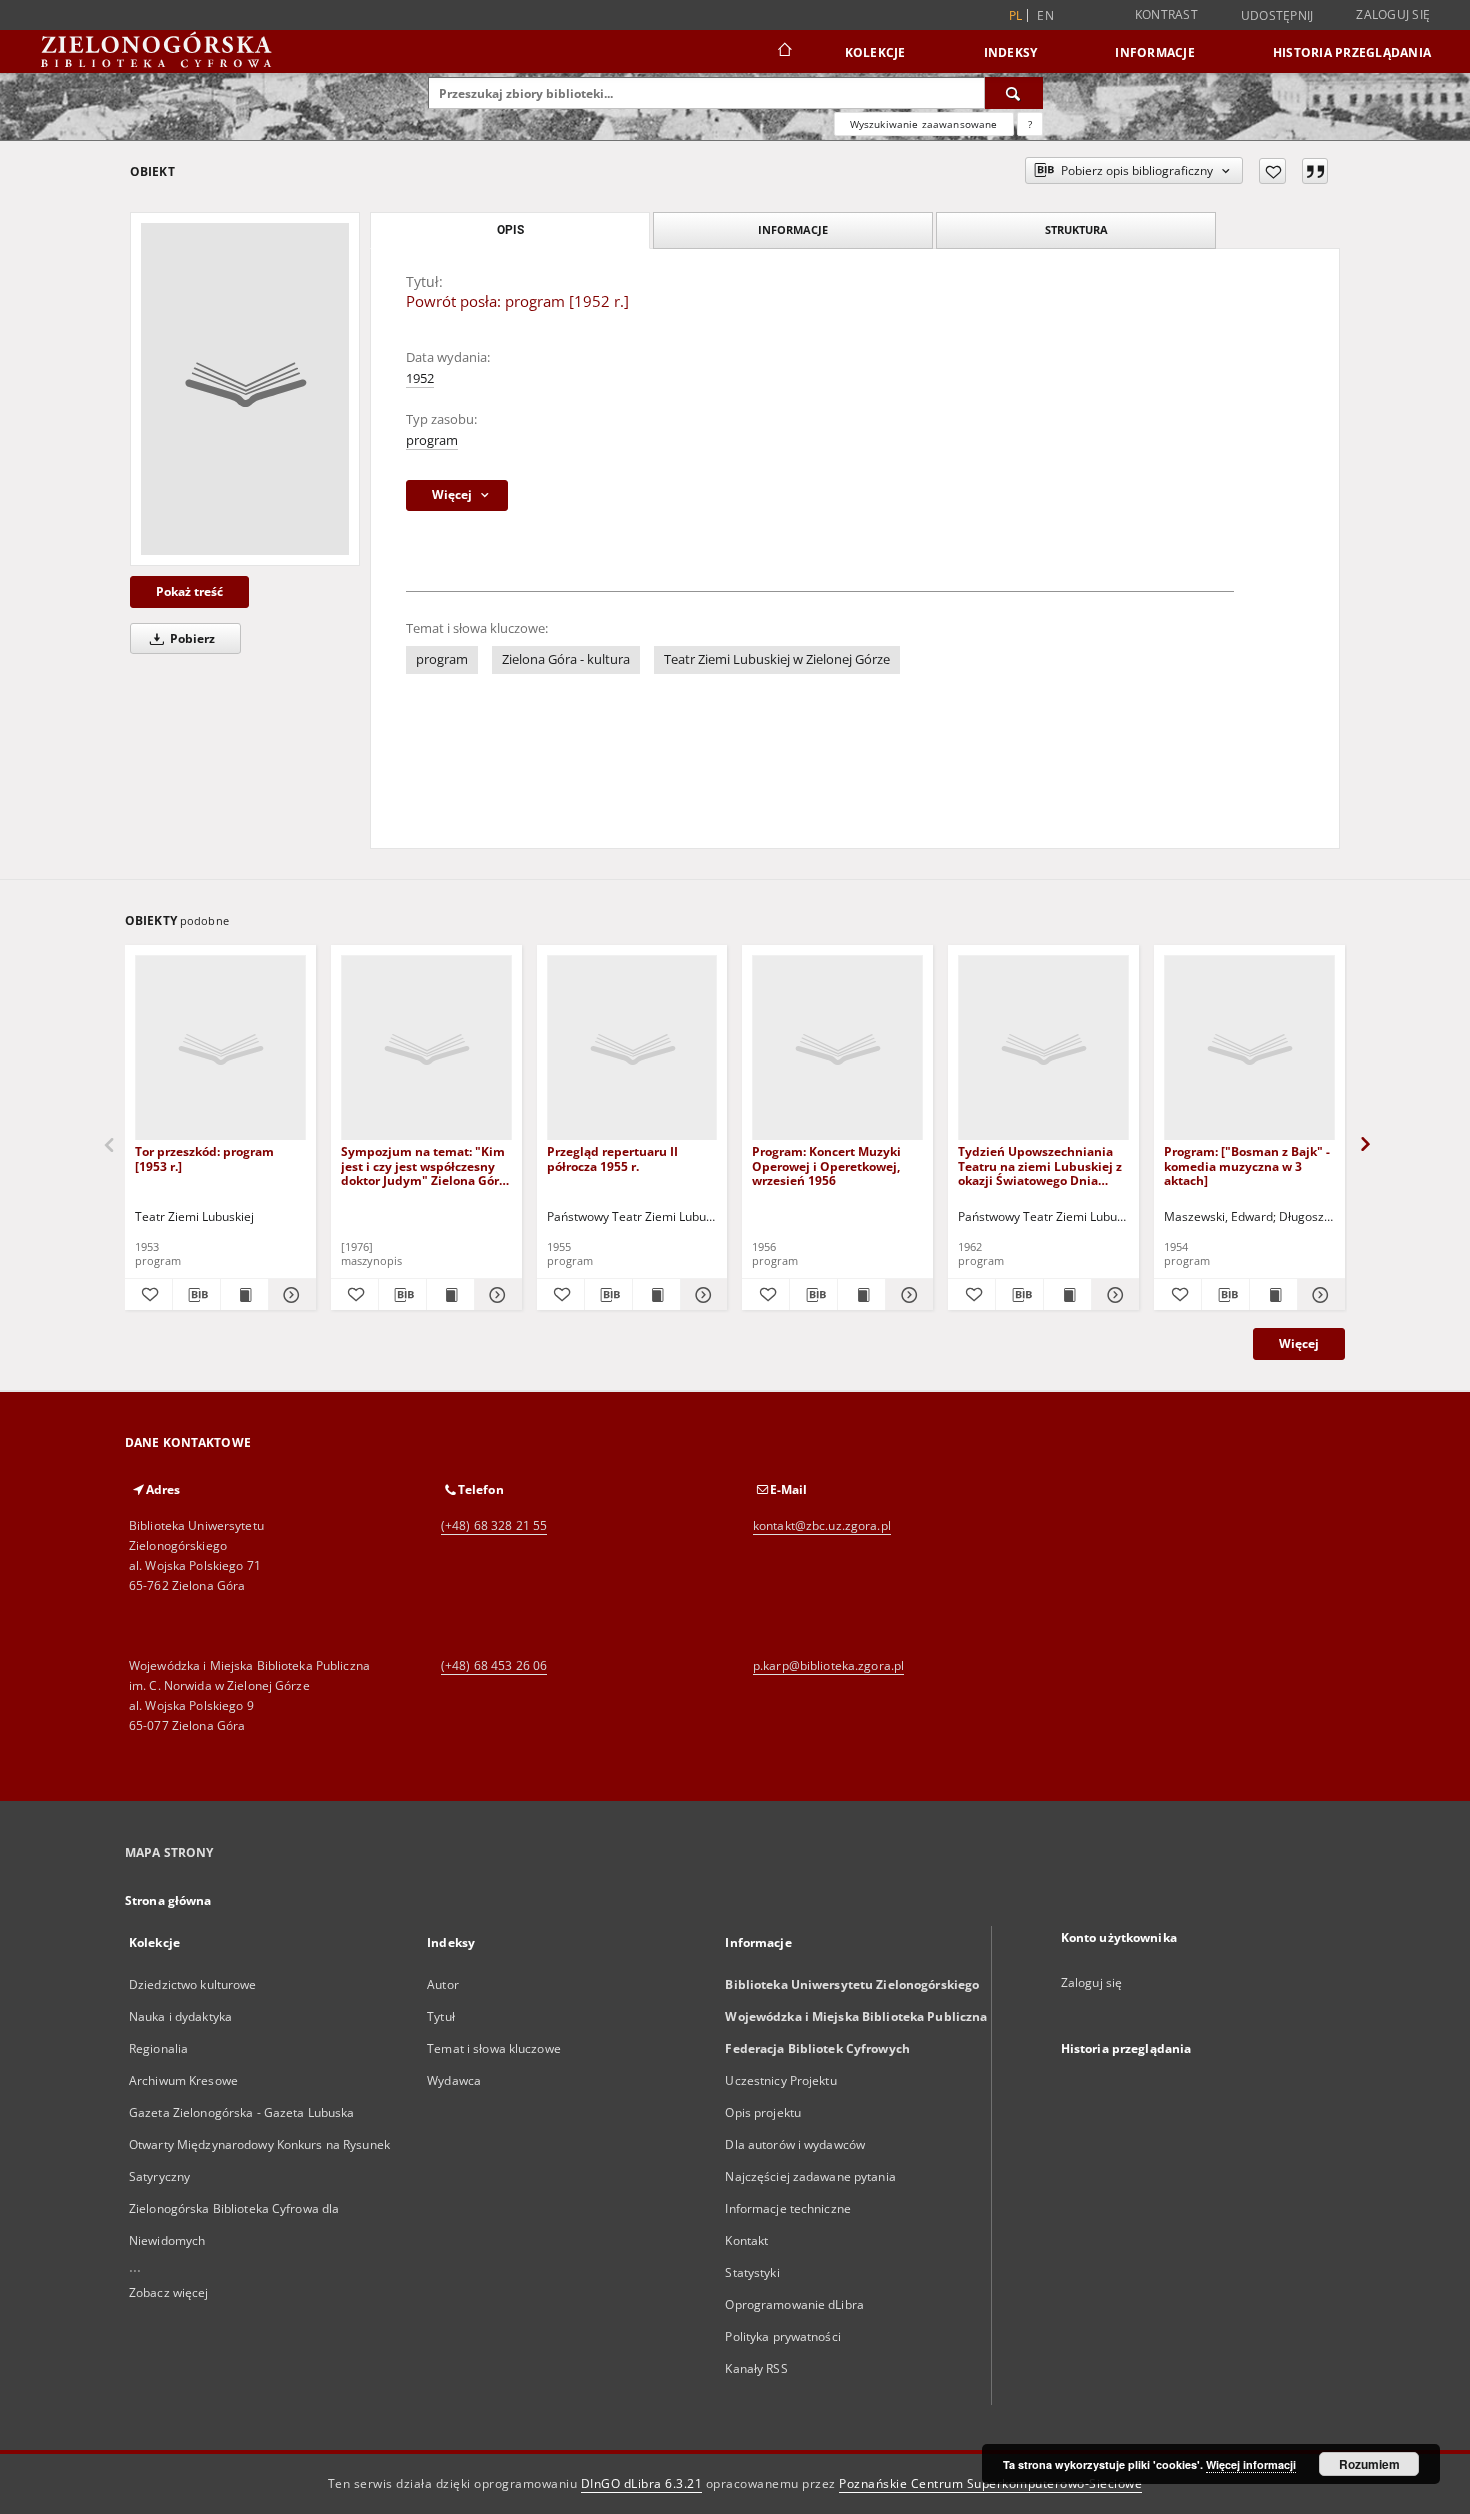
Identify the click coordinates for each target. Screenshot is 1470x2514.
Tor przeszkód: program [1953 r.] (204, 1158)
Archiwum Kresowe (183, 2080)
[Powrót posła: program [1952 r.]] (245, 389)
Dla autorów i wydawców (795, 2144)
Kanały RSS (756, 2368)
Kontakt (746, 2240)
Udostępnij (1277, 16)
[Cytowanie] (1315, 171)
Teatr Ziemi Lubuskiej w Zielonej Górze (777, 659)
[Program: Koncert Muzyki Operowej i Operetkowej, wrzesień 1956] (837, 1048)
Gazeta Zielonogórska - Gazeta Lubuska (241, 2112)
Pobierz (191, 638)
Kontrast (1166, 14)
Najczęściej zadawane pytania (810, 2176)
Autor (443, 1984)
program (432, 440)
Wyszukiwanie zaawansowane (924, 124)
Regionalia (158, 2048)
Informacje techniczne (788, 2208)
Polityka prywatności (782, 2336)
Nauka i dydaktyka (180, 2016)
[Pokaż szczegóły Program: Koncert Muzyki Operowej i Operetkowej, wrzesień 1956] (906, 1295)
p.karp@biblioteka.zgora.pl (828, 1665)
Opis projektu (763, 2112)
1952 (420, 378)
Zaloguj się (1393, 14)
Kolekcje (875, 52)
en (1045, 15)
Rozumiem (1369, 2464)
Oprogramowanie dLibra (794, 2304)
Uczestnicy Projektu (780, 2080)
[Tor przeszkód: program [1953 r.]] (220, 1048)
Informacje (1155, 52)
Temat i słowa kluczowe (494, 2048)
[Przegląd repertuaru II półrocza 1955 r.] (632, 1048)
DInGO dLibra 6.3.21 (642, 2483)
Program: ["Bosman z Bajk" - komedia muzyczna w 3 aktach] (1247, 1165)
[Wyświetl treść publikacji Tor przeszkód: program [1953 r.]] (244, 1295)
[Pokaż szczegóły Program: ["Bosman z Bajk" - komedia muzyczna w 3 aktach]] (1318, 1295)
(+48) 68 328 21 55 (494, 1525)
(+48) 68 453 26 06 (494, 1665)
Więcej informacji (1251, 2464)
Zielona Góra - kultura (566, 659)
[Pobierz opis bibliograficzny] (196, 1295)
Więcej (1299, 1343)
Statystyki (752, 2272)
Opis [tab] (510, 230)
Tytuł (441, 2016)
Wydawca (454, 2080)
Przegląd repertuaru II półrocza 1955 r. (612, 1158)
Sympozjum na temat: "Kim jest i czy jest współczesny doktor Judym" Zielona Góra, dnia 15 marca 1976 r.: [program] (425, 1165)
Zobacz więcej (169, 2292)
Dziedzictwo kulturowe (193, 1984)
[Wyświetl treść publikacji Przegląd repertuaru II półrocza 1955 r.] (656, 1295)
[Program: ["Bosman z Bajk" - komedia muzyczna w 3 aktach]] (1249, 1048)
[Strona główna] (783, 52)
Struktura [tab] (1076, 229)
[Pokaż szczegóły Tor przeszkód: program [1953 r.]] (289, 1295)
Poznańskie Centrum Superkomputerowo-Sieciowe (990, 2483)
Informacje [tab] (793, 229)
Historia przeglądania (1352, 52)
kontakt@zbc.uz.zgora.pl (822, 1525)
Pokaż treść (189, 591)
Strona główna (168, 1900)
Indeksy (1011, 52)
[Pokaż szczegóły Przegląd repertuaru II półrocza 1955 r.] (701, 1295)
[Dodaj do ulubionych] (1272, 171)
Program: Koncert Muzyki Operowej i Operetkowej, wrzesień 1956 (826, 1165)
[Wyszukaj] (1014, 93)
